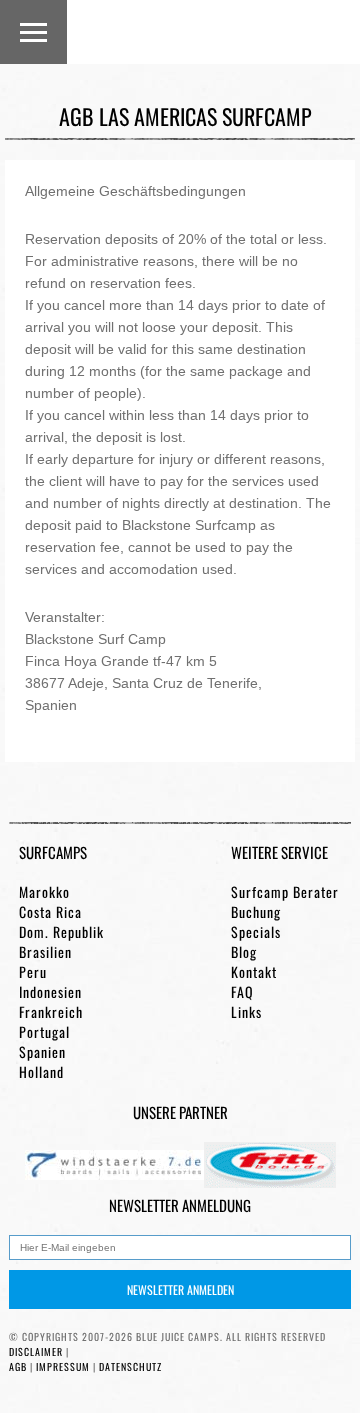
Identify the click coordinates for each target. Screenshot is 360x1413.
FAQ (242, 992)
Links (246, 1012)
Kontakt (254, 972)
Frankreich (51, 1012)
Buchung (256, 912)
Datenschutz (130, 1366)
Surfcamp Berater (285, 892)
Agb (18, 1366)
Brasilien (45, 952)
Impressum (63, 1366)
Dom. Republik (61, 932)
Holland (41, 1072)
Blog (244, 952)
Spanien (42, 1052)
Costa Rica (50, 912)
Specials (256, 932)
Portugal (44, 1032)
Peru (33, 972)
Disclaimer (36, 1351)
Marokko (44, 892)
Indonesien (50, 992)
